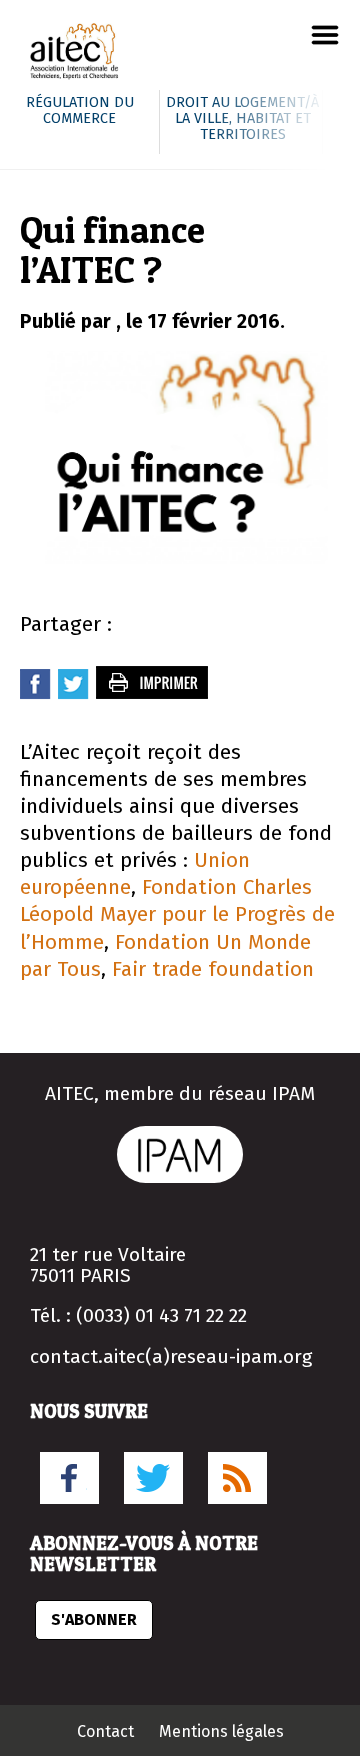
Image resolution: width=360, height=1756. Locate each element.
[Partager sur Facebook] (36, 693)
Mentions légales (221, 1731)
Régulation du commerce (80, 110)
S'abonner (94, 1619)
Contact (105, 1731)
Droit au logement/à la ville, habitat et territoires (242, 118)
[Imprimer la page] (153, 693)
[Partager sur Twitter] (74, 693)
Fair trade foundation (213, 969)
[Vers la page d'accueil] (75, 54)
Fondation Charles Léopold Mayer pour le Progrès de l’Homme (177, 914)
